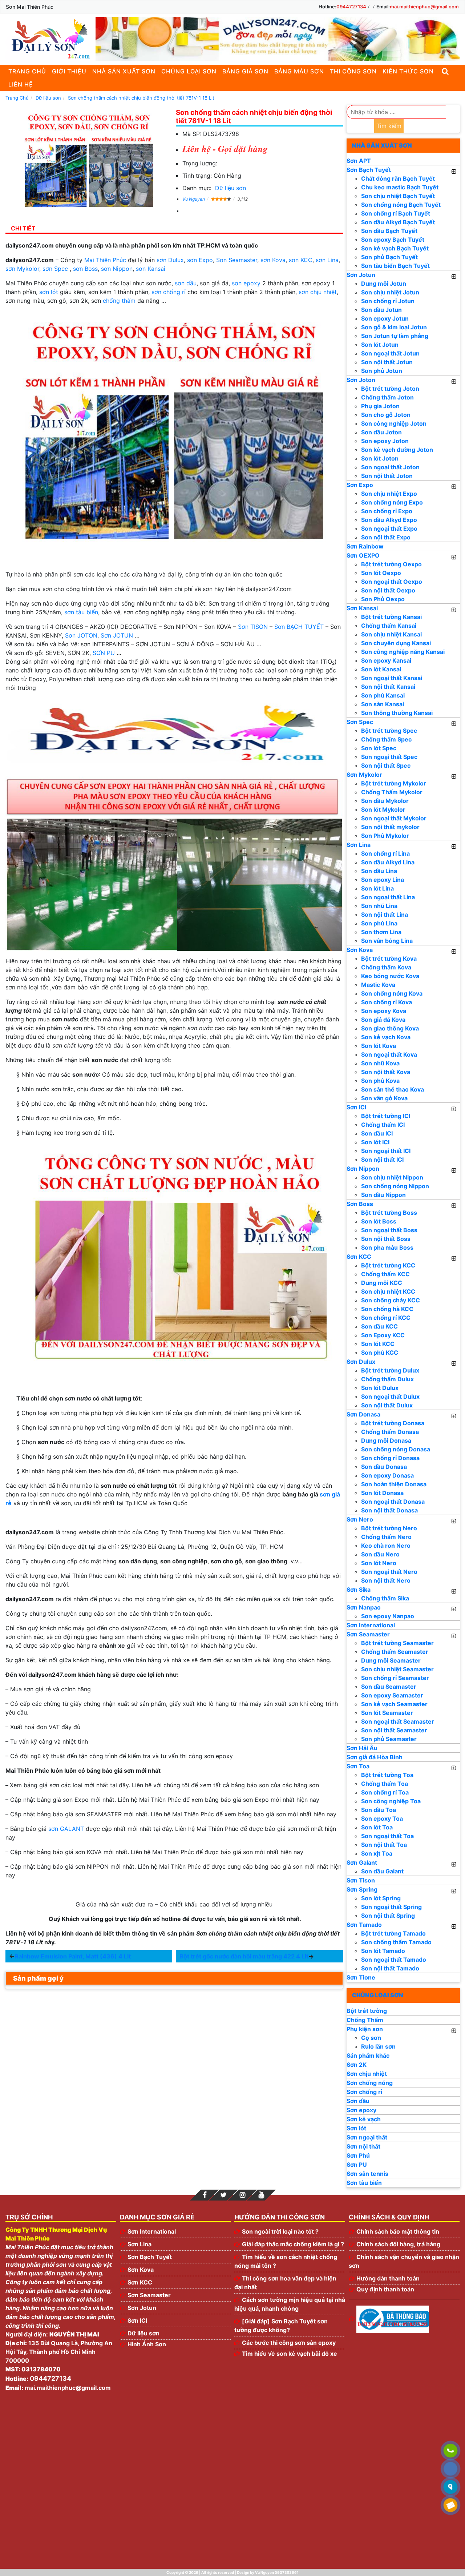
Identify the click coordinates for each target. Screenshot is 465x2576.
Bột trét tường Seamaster (397, 1643)
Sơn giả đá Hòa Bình (375, 1757)
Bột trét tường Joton (390, 389)
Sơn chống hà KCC (387, 1309)
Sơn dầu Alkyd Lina (388, 862)
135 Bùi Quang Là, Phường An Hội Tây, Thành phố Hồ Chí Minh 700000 (59, 2352)
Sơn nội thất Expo (386, 537)
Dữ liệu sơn (231, 188)
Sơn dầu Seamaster (389, 1687)
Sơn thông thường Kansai (397, 713)
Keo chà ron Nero (386, 1546)
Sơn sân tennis (367, 2174)
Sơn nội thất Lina (385, 915)
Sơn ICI (356, 1107)
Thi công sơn (353, 71)
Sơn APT (359, 161)
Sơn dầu (358, 2101)
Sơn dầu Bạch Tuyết (389, 231)
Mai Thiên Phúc (105, 260)
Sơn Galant (362, 1862)
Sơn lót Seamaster (387, 1713)
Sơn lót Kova (379, 1046)
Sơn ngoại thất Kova (389, 1054)
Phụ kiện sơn (365, 2029)
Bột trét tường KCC (388, 1265)
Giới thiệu (69, 71)
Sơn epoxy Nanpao (388, 1616)
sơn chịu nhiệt (318, 292)
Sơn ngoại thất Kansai (392, 678)
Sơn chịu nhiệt (367, 2074)
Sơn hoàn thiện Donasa (394, 1484)
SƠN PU (104, 653)
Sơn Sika (359, 1590)
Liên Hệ (21, 84)
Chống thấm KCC (385, 1274)
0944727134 (351, 7)
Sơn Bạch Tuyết (369, 170)
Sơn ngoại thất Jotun (390, 353)
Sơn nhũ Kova (380, 1063)
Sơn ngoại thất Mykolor (394, 818)
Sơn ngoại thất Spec (389, 757)
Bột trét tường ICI (386, 1116)
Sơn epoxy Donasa (387, 1475)
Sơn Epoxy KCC (383, 1335)
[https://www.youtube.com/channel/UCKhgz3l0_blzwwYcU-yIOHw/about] (261, 2195)
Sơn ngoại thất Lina (388, 897)
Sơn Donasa (363, 1414)
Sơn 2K (357, 2065)
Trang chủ (27, 71)
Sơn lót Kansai (381, 669)
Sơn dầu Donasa (384, 1467)
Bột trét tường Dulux (390, 1370)
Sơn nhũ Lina (379, 906)
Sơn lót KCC (378, 1344)
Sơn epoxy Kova (384, 1011)
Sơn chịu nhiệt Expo (389, 494)
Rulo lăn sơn (378, 2046)
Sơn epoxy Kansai (386, 660)
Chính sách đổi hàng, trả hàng (398, 2244)
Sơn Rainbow (365, 546)
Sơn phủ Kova (380, 1081)
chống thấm (119, 301)
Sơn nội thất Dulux (387, 1405)
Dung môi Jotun (384, 284)
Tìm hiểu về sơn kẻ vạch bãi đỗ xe (290, 2354)
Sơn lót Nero (379, 1563)
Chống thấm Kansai (389, 626)
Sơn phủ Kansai (383, 695)
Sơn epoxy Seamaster (392, 1695)
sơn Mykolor (22, 269)
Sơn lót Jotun (380, 345)
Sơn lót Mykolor (383, 809)
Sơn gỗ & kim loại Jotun (394, 327)
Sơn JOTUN (117, 635)
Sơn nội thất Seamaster (394, 1730)
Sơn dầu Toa (379, 1810)
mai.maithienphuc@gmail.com (424, 7)
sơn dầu (186, 283)
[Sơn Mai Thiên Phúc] (49, 39)
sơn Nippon (117, 269)
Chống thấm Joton (387, 397)
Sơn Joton (361, 380)
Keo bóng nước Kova (390, 976)
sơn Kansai (151, 269)
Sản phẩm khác (368, 2055)
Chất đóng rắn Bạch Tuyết (398, 178)
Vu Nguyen (194, 199)
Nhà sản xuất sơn (124, 71)
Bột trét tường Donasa (393, 1423)
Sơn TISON (253, 627)
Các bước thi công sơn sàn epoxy (289, 2343)
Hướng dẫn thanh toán (388, 2278)
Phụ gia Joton (380, 406)
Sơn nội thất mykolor (390, 827)
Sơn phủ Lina (379, 923)
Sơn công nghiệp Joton (394, 423)
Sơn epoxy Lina (383, 880)
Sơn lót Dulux (380, 1388)
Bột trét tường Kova (389, 959)
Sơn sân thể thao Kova (393, 1089)
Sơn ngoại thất (367, 2137)
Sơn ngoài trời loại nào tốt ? (280, 2231)
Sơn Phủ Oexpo (383, 599)
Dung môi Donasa (386, 1440)
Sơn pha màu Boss (387, 1247)
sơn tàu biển (81, 612)
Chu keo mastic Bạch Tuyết (400, 187)
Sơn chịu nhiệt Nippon (392, 1177)
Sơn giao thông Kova (390, 1028)
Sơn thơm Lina (381, 932)
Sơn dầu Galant (382, 1871)
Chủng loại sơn (189, 71)
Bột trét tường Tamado (393, 1933)
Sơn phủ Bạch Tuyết (389, 257)
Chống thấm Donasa (390, 1432)
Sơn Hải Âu (362, 1748)
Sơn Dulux (361, 1362)
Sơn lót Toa (377, 1827)
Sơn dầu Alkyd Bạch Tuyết (398, 222)
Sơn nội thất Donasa (389, 1510)
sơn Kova (273, 260)
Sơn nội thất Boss (386, 1239)
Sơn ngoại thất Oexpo (392, 582)
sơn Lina (327, 260)
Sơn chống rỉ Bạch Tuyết (396, 213)
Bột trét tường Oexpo (391, 564)
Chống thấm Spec (386, 739)
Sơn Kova (360, 950)
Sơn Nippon (363, 1169)
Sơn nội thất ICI (382, 1160)
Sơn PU (357, 2165)
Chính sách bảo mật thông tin (398, 2231)
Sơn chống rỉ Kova (387, 1002)
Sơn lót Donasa (382, 1493)
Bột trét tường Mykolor (394, 783)
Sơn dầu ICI (377, 1133)
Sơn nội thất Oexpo (388, 590)
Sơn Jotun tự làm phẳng (395, 336)
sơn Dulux (170, 260)
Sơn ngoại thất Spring (391, 1907)
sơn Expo (200, 260)
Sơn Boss (360, 1204)
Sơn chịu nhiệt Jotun (390, 292)
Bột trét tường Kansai (391, 617)
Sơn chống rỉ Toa (385, 1792)
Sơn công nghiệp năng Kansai (403, 652)
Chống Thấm (365, 2020)
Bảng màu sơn (299, 71)
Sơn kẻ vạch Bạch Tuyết (395, 248)
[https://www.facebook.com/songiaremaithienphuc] (205, 2195)
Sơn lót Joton (380, 458)
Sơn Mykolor (364, 775)
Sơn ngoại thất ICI (386, 1151)
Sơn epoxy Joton (385, 441)
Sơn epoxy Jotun (385, 318)
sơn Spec (55, 269)
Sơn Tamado (364, 1925)
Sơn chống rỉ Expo (387, 511)
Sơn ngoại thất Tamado (394, 1960)
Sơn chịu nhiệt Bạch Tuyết (398, 196)
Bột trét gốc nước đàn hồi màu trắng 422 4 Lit (244, 1956)
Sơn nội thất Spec (386, 765)
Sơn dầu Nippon (383, 1195)
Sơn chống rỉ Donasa (390, 1458)
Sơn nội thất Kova (386, 1072)
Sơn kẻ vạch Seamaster (394, 1704)
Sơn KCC (359, 1257)
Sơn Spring (362, 1889)
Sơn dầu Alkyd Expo (389, 520)
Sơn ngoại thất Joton (390, 467)
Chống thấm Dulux (387, 1379)
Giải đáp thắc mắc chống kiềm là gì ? (293, 2244)
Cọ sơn (371, 2038)
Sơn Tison (361, 1880)
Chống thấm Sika (385, 1598)
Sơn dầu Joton (381, 432)
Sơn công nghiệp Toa (391, 1801)
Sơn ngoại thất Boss (389, 1230)
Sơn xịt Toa (377, 1853)
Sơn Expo (360, 485)
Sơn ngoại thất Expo (389, 529)
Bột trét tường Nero (389, 1528)
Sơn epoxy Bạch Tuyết (393, 240)
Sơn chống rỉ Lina (385, 853)
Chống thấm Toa (385, 1784)
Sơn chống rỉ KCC (386, 1318)
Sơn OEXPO (363, 555)
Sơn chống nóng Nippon (395, 1186)
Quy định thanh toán (385, 2289)
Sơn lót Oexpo (381, 573)
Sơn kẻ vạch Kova (386, 1037)
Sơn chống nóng (370, 2083)
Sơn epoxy (361, 2110)
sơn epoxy (246, 283)
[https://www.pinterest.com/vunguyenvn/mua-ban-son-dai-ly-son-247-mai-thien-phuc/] (242, 2195)
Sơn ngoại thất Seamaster (398, 1721)
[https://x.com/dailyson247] (223, 2195)
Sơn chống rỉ (364, 2092)
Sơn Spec (360, 722)
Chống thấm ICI (383, 1125)
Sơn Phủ (358, 2155)
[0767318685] (450, 2451)
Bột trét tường (367, 2011)
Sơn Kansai (362, 608)
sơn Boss (85, 269)
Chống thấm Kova (386, 967)
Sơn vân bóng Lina (387, 941)
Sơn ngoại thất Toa (387, 1836)
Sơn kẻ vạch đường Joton (397, 450)
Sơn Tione (361, 1977)
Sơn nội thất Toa (384, 1845)
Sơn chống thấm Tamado (396, 1942)
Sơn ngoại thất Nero (389, 1572)
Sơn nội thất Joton (387, 476)
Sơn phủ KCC (380, 1353)
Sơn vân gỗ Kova (384, 1098)
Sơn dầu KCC (379, 1326)
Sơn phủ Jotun (382, 371)
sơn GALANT (66, 1829)
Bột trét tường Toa (387, 1775)
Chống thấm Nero (386, 1537)
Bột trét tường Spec (389, 731)
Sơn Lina (359, 845)
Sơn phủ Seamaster (389, 1739)
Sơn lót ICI (375, 1142)
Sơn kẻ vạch (364, 2119)
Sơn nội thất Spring (388, 1916)
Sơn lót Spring (381, 1898)
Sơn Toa (358, 1766)
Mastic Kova (378, 985)
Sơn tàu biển (364, 2183)
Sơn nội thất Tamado (390, 1968)
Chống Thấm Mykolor (392, 792)
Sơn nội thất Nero (386, 1580)
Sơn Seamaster (237, 260)
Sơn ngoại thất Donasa (393, 1502)
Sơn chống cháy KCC (391, 1300)
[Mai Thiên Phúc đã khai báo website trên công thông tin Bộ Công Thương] (393, 2319)
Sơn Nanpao (364, 1607)
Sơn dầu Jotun (381, 310)
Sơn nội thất (363, 2146)
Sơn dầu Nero (380, 1554)
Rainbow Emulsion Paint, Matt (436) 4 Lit (73, 1956)
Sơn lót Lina (377, 888)
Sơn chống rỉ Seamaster (395, 1678)
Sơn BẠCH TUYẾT (299, 627)
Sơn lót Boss (379, 1221)
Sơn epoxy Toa (382, 1819)
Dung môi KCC (382, 1283)
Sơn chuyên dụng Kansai (396, 643)
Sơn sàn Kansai (383, 704)
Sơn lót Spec (379, 748)
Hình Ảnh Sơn (147, 2344)
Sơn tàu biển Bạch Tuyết (395, 266)
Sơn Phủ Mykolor (385, 836)
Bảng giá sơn (245, 71)
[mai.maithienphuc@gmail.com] (450, 2505)
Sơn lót (356, 2128)
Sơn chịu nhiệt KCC (388, 1291)
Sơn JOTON (81, 635)
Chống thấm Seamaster (395, 1652)
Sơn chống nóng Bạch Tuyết (401, 205)
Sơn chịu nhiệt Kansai (391, 634)
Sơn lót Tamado (383, 1951)
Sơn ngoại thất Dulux (390, 1396)
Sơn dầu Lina (379, 871)
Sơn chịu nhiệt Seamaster (397, 1669)
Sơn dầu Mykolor (385, 801)
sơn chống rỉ (169, 292)
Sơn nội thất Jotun (387, 362)
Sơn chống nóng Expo (392, 502)
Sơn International (371, 1625)
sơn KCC (301, 260)
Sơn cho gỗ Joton (386, 415)
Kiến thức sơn (408, 71)
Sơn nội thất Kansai (388, 687)
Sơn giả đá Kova (383, 1020)
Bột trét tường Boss (389, 1213)
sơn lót (49, 292)
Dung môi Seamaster (391, 1660)
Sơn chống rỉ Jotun (388, 301)
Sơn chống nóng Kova (392, 993)
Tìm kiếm (389, 126)
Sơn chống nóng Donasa (396, 1449)
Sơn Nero (360, 1519)
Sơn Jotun (361, 275)
